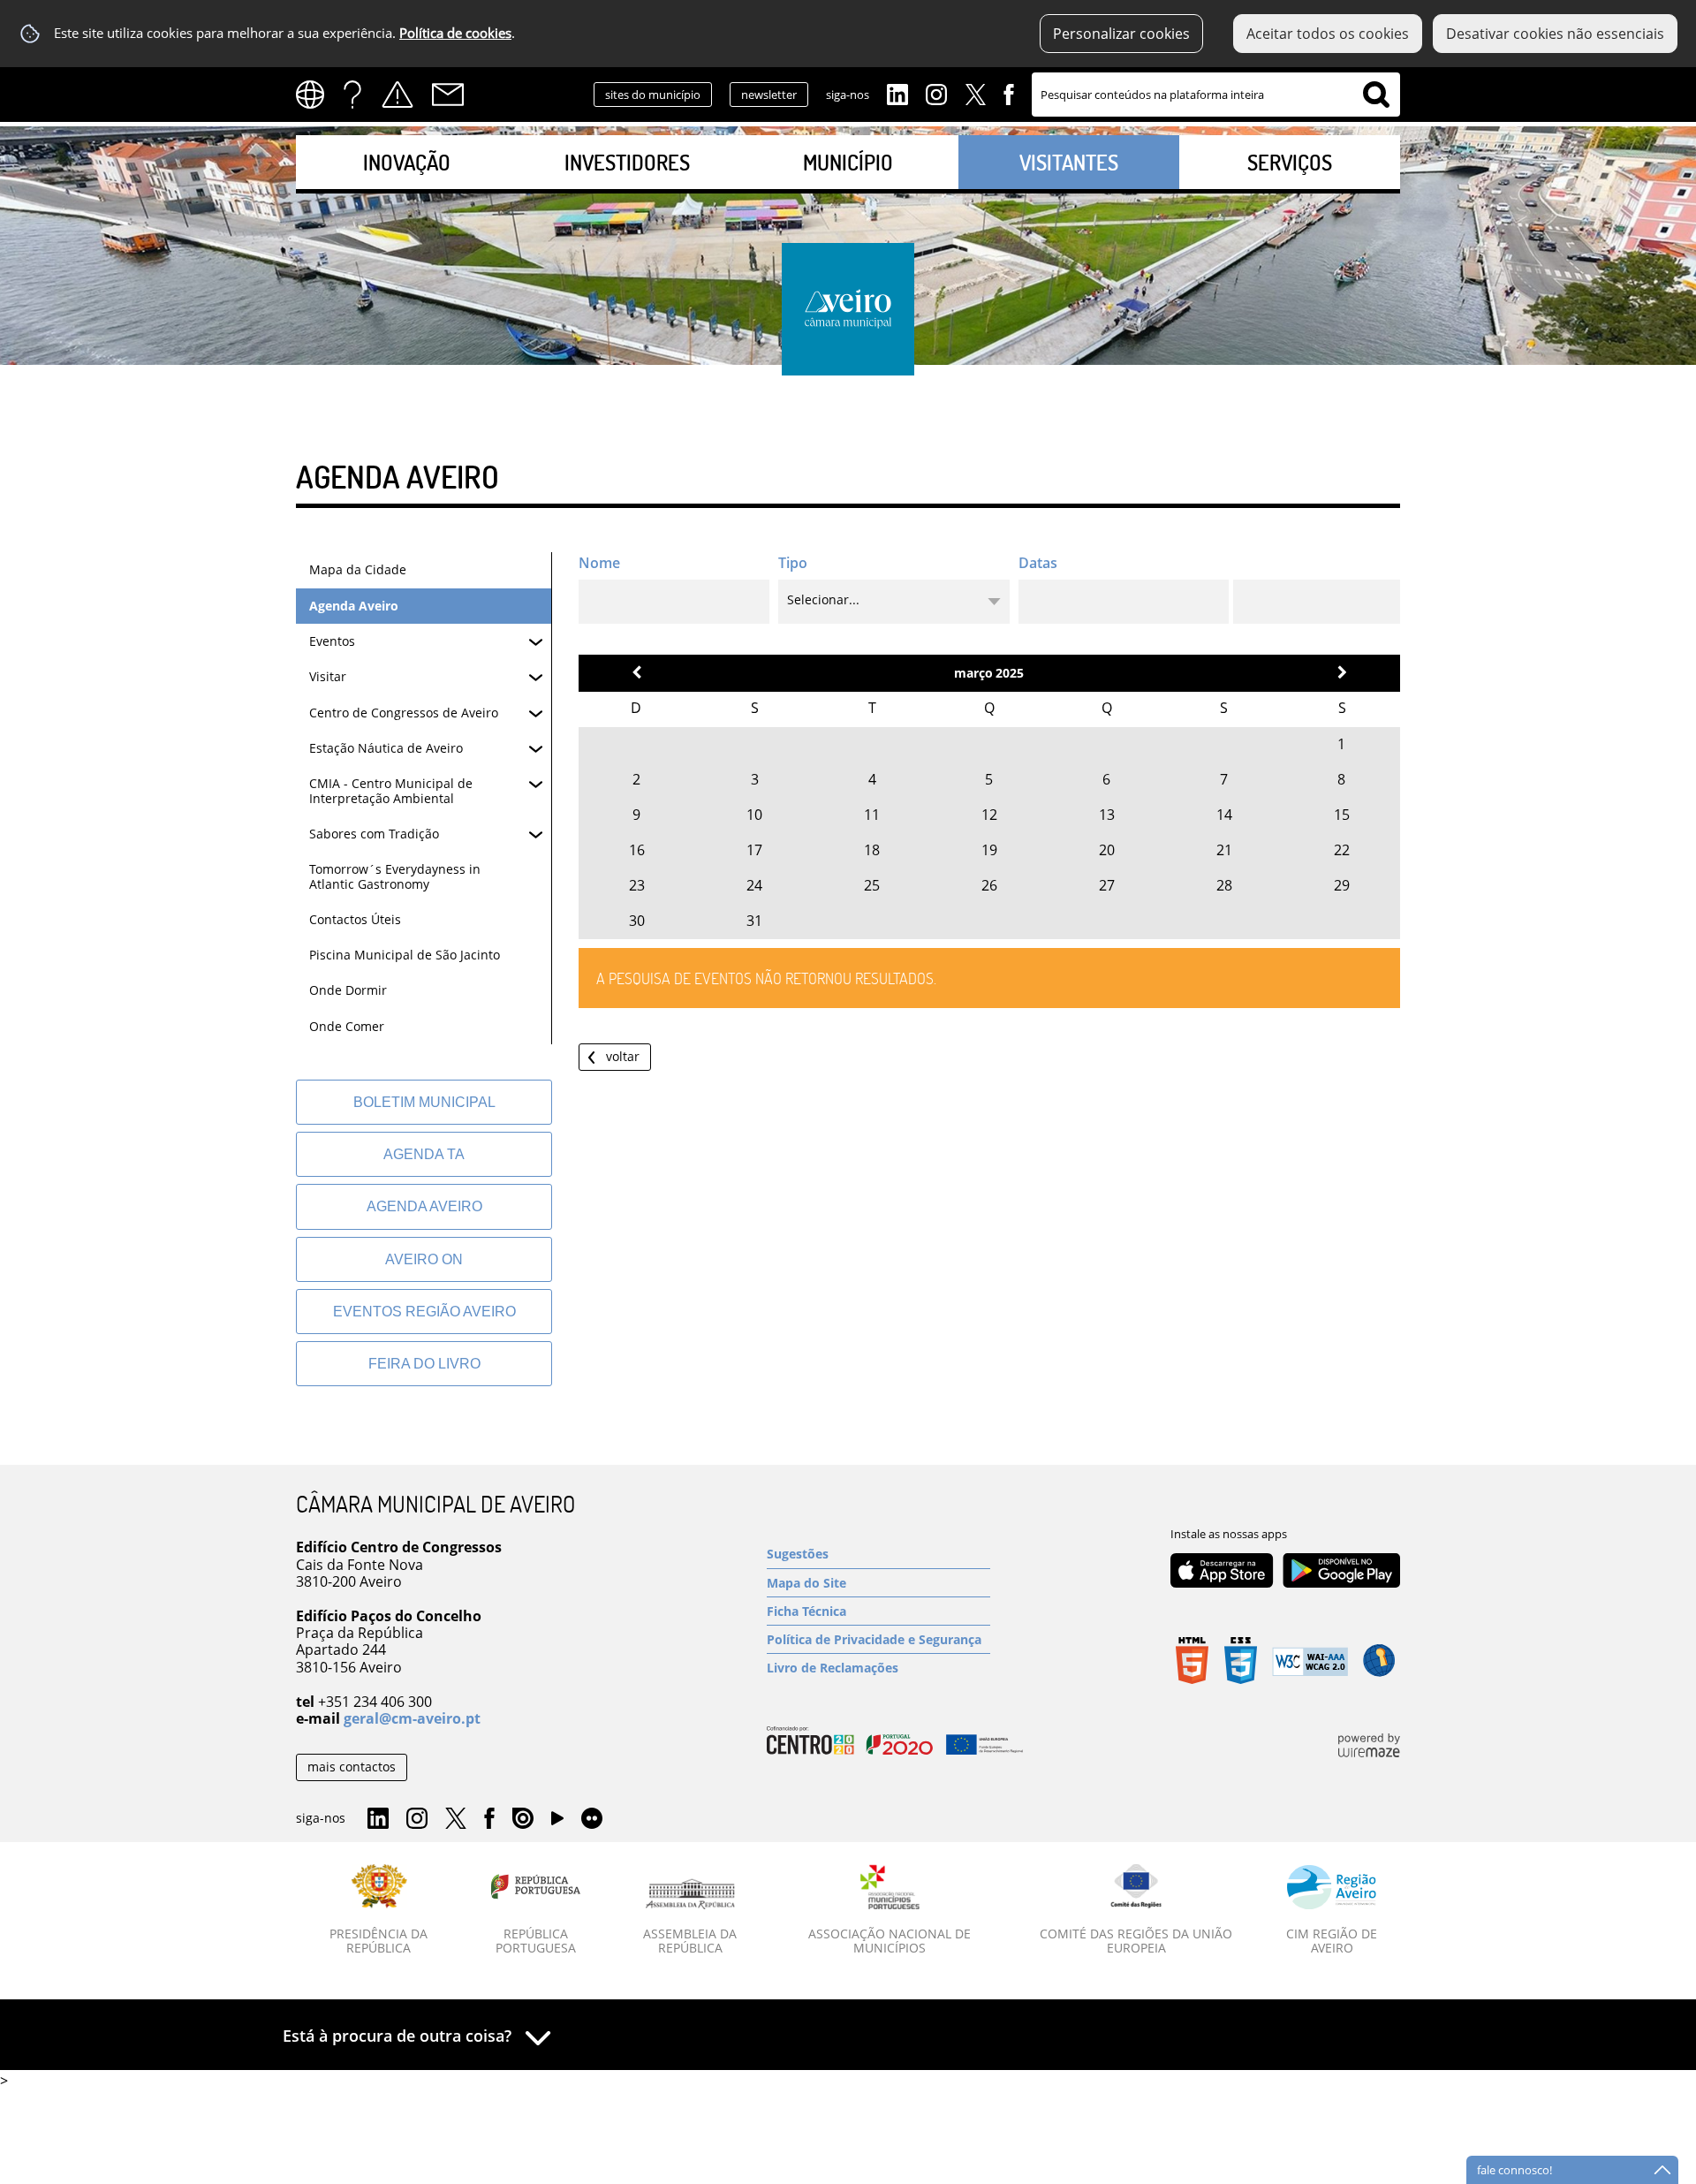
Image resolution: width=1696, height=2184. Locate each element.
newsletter (769, 95)
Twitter (975, 93)
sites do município (653, 95)
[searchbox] (1216, 95)
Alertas (397, 95)
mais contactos (352, 1767)
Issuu (523, 1819)
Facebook (1009, 93)
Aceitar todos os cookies (1328, 34)
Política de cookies (455, 33)
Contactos (448, 95)
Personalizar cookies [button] (1121, 34)
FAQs (352, 95)
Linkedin (897, 93)
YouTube (557, 1823)
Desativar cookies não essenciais (1555, 34)
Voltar (623, 1056)
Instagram (936, 93)
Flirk (592, 1819)
